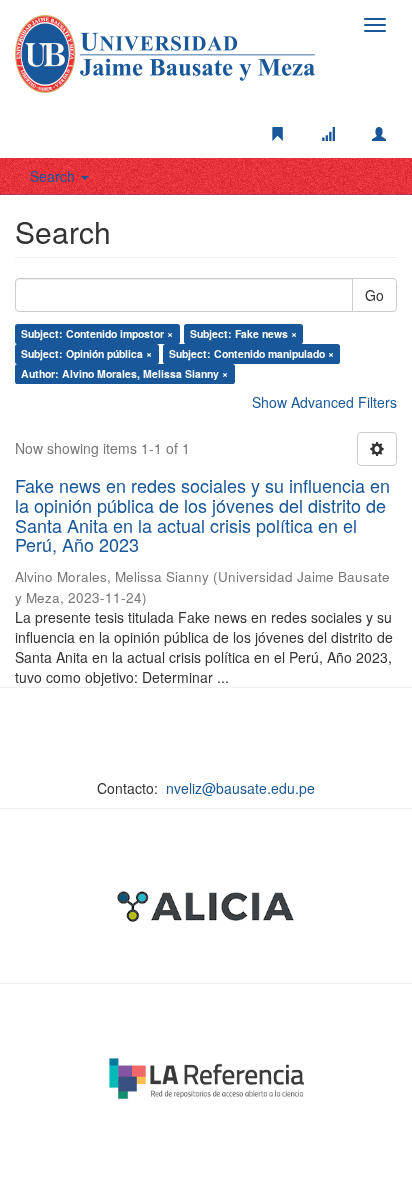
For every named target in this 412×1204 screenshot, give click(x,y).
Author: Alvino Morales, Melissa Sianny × (124, 373)
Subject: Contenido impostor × (97, 333)
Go (374, 295)
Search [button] (54, 176)
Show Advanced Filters (324, 402)
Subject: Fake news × (243, 333)
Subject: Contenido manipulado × (251, 353)
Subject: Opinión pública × (86, 353)
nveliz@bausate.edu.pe (240, 788)
